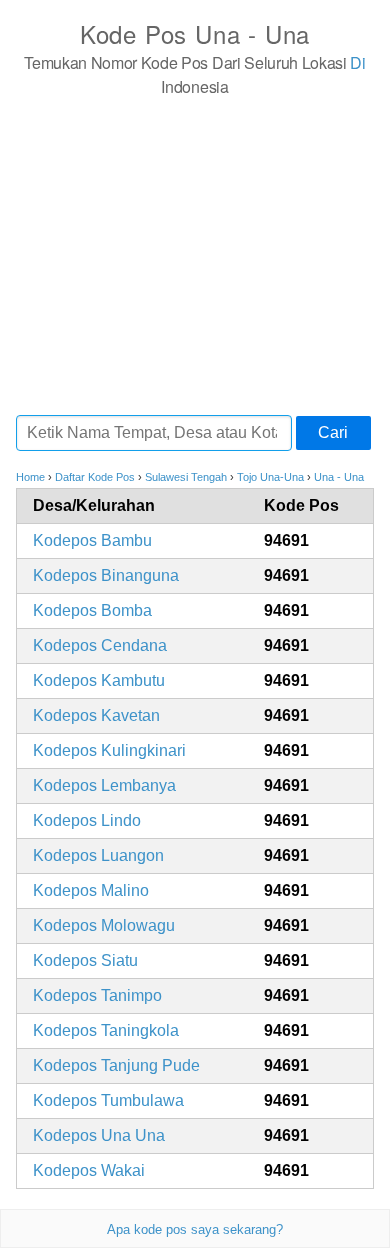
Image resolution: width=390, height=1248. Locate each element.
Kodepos (92, 540)
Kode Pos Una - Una (195, 33)
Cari (333, 432)
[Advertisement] (195, 255)
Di (357, 62)
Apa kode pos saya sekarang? (195, 1229)
